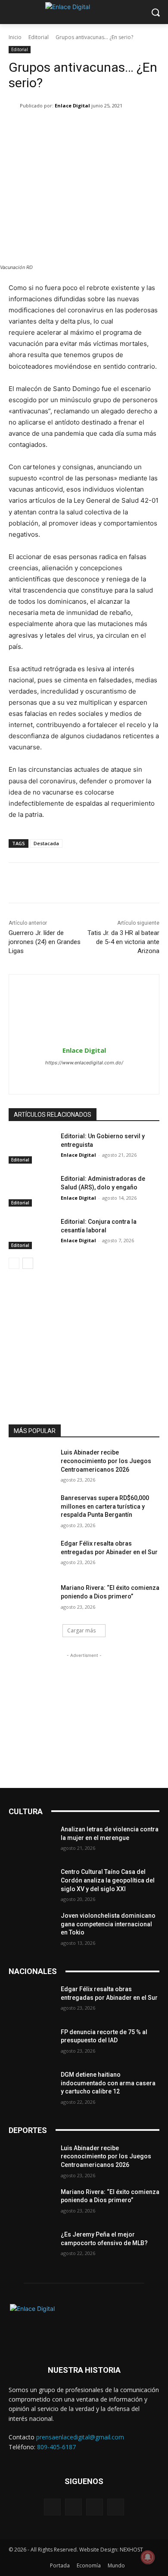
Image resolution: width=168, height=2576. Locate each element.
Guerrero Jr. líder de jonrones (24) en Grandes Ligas (45, 942)
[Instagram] (84, 1077)
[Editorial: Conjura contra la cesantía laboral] (31, 1234)
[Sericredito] (84, 1303)
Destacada (46, 843)
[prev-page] (14, 1263)
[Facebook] (69, 1077)
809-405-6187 (56, 2447)
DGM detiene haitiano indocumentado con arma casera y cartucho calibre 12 (108, 2083)
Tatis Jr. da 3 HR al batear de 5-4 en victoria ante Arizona (123, 942)
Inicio (15, 37)
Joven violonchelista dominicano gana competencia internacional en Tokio (108, 1924)
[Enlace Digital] (84, 12)
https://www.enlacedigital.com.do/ (84, 1063)
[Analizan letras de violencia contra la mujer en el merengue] (31, 1841)
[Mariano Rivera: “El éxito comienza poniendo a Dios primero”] (31, 1600)
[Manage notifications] (148, 2557)
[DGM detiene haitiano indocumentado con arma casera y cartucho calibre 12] (31, 2087)
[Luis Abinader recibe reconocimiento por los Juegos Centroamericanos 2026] (31, 1464)
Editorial (39, 37)
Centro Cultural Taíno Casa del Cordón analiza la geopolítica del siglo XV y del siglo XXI (108, 1880)
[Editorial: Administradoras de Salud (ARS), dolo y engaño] (31, 1191)
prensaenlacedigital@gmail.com (80, 2437)
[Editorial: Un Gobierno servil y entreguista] (31, 1148)
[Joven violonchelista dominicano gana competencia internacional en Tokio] (31, 1928)
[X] (99, 1077)
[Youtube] (116, 2507)
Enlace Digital (72, 105)
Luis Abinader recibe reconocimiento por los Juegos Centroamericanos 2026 (106, 1461)
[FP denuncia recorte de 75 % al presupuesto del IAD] (31, 2044)
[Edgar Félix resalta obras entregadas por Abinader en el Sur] (31, 1555)
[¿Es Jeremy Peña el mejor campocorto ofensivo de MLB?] (31, 2246)
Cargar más (81, 1630)
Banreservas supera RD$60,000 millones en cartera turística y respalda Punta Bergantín (105, 1506)
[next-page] (28, 1263)
